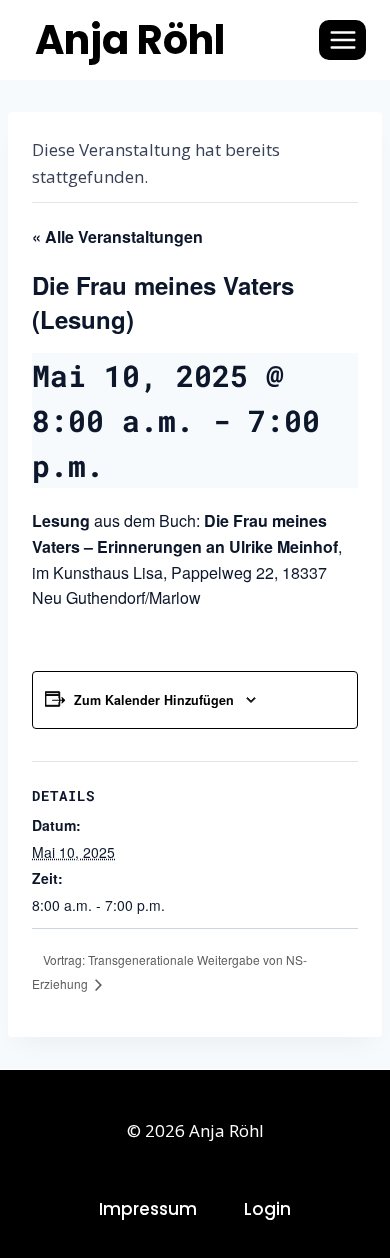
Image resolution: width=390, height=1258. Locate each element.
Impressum (148, 1209)
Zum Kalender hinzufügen (154, 700)
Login (267, 1209)
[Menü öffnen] (342, 40)
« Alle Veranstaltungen (117, 236)
